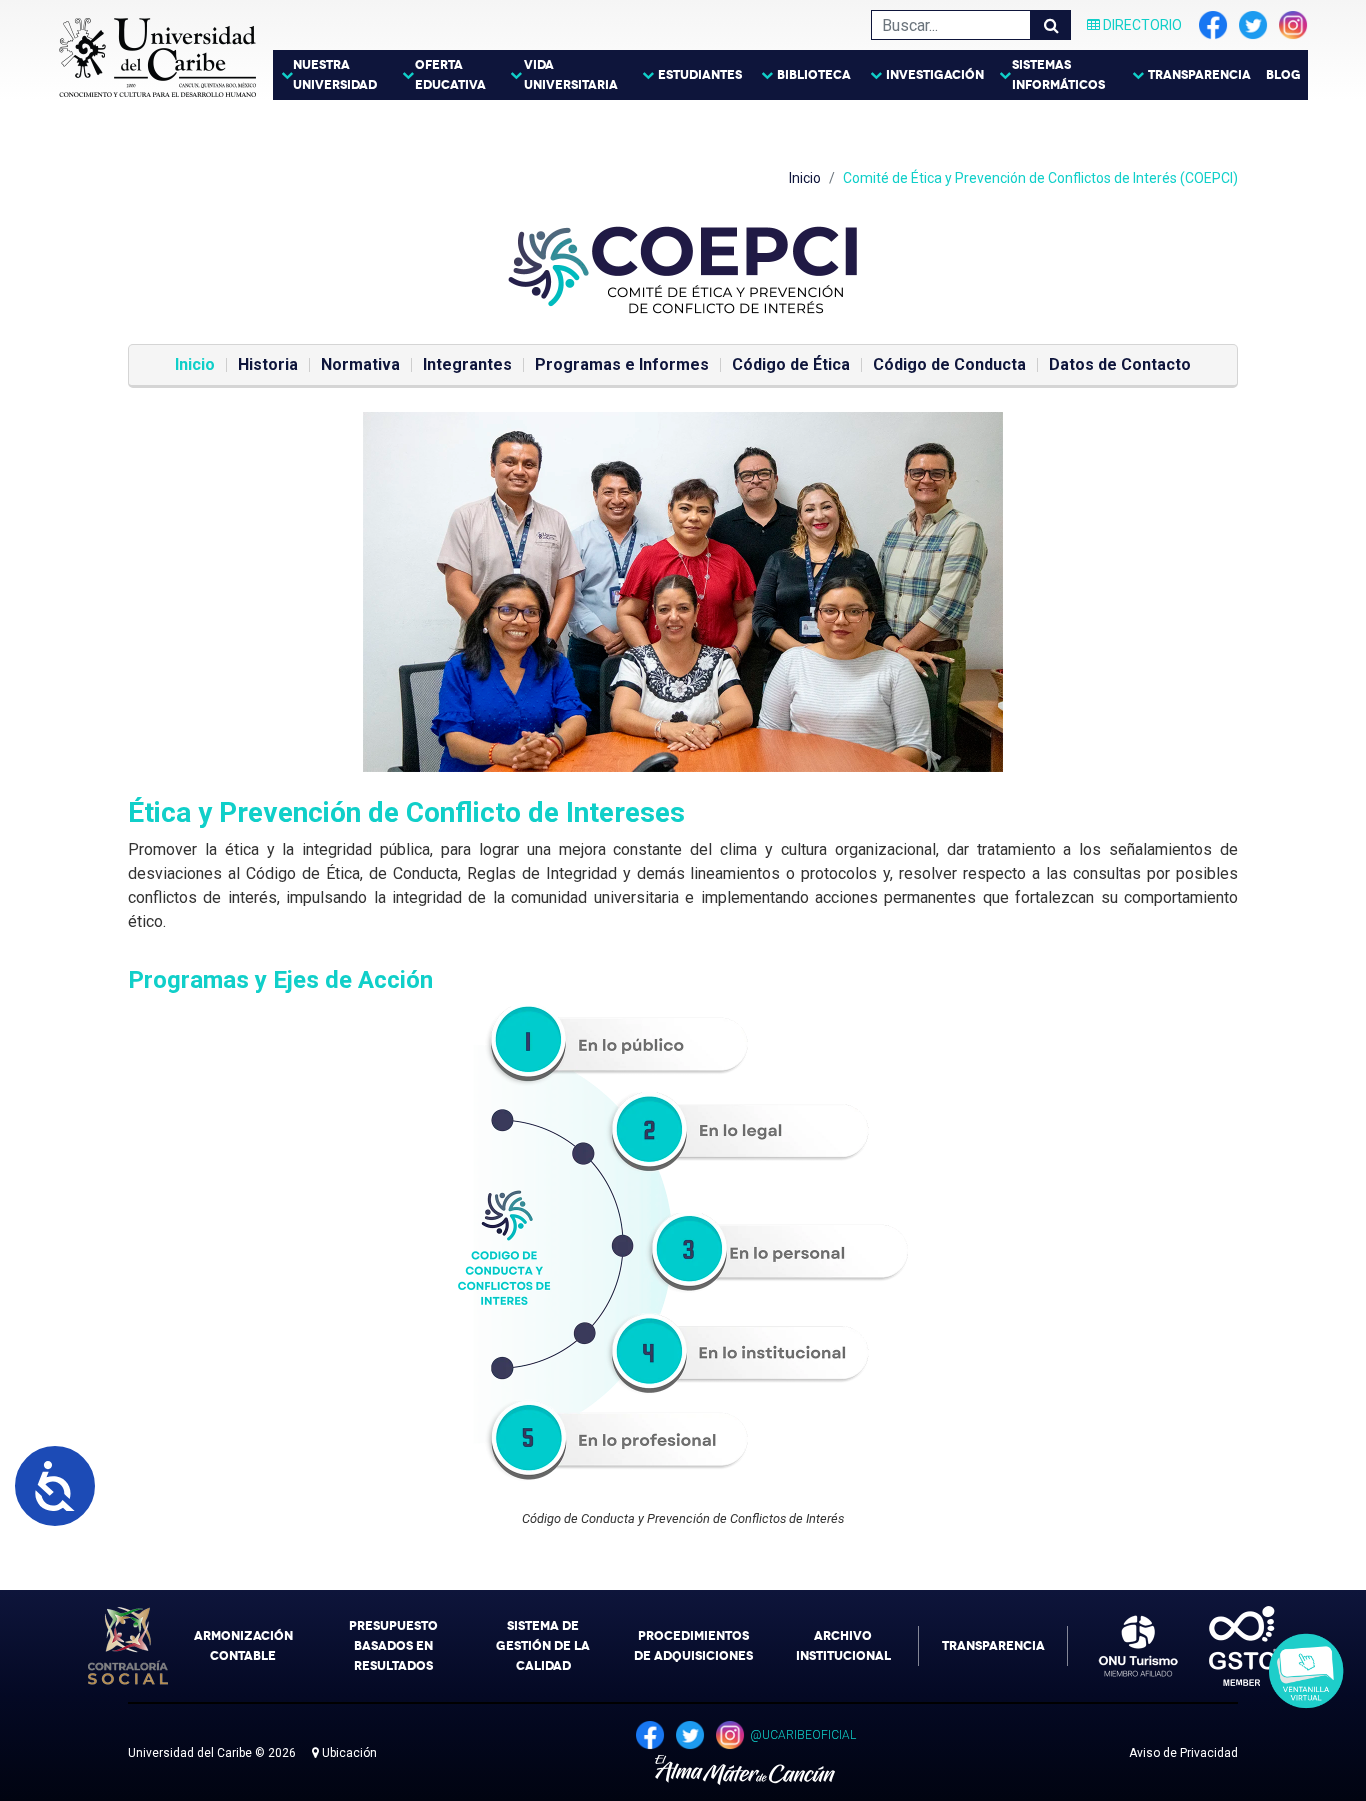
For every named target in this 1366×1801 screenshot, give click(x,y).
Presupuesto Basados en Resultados (393, 1646)
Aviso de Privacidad (1183, 1753)
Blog (1283, 75)
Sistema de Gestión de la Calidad (543, 1646)
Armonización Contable (243, 1646)
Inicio (805, 178)
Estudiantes (700, 75)
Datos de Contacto (1120, 364)
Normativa (360, 364)
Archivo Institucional (843, 1646)
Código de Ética (791, 364)
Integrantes (467, 364)
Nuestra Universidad (335, 75)
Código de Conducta (949, 364)
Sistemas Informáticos (1058, 75)
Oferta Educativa (450, 75)
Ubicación (348, 1753)
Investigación (935, 75)
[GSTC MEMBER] (1228, 1646)
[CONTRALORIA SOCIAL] (128, 1646)
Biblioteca (814, 75)
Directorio (1141, 25)
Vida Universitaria (571, 75)
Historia (268, 364)
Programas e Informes (622, 364)
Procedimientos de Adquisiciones (693, 1646)
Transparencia (1199, 75)
